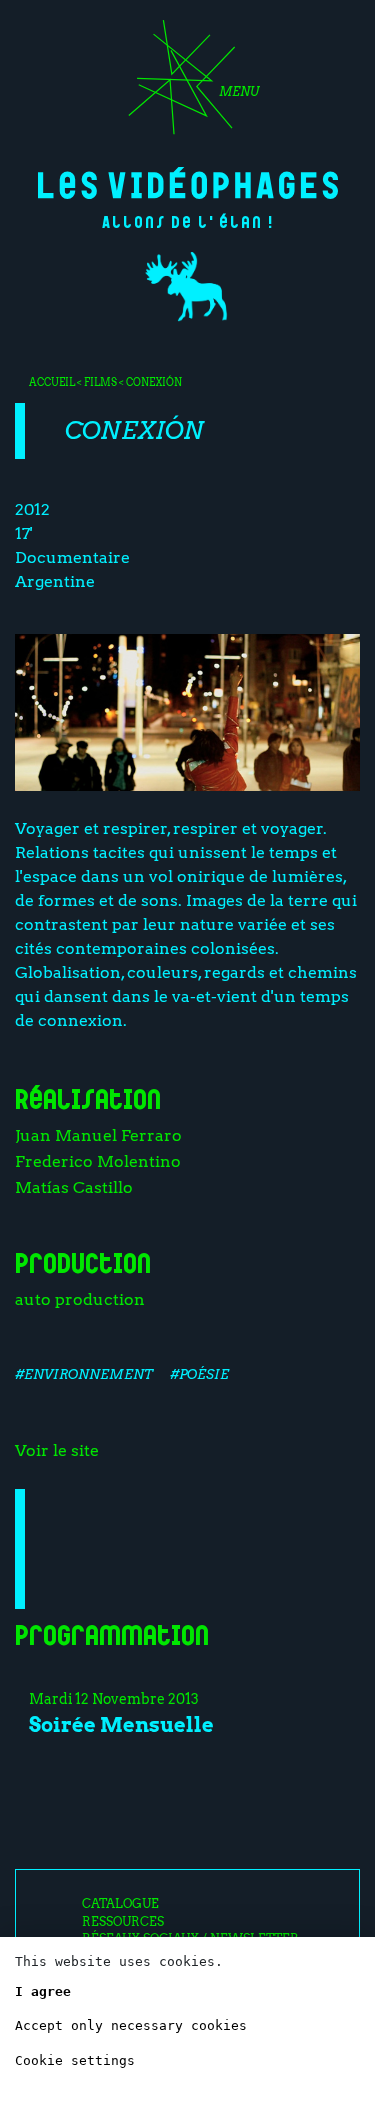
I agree (43, 1991)
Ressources (123, 1922)
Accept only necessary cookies (131, 2025)
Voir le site (57, 1450)
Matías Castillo (74, 1187)
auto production (80, 1299)
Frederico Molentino (98, 1161)
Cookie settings (75, 2060)
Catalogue (120, 1904)
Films (100, 382)
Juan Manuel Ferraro (98, 1135)
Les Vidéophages (188, 183)
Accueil (52, 382)
